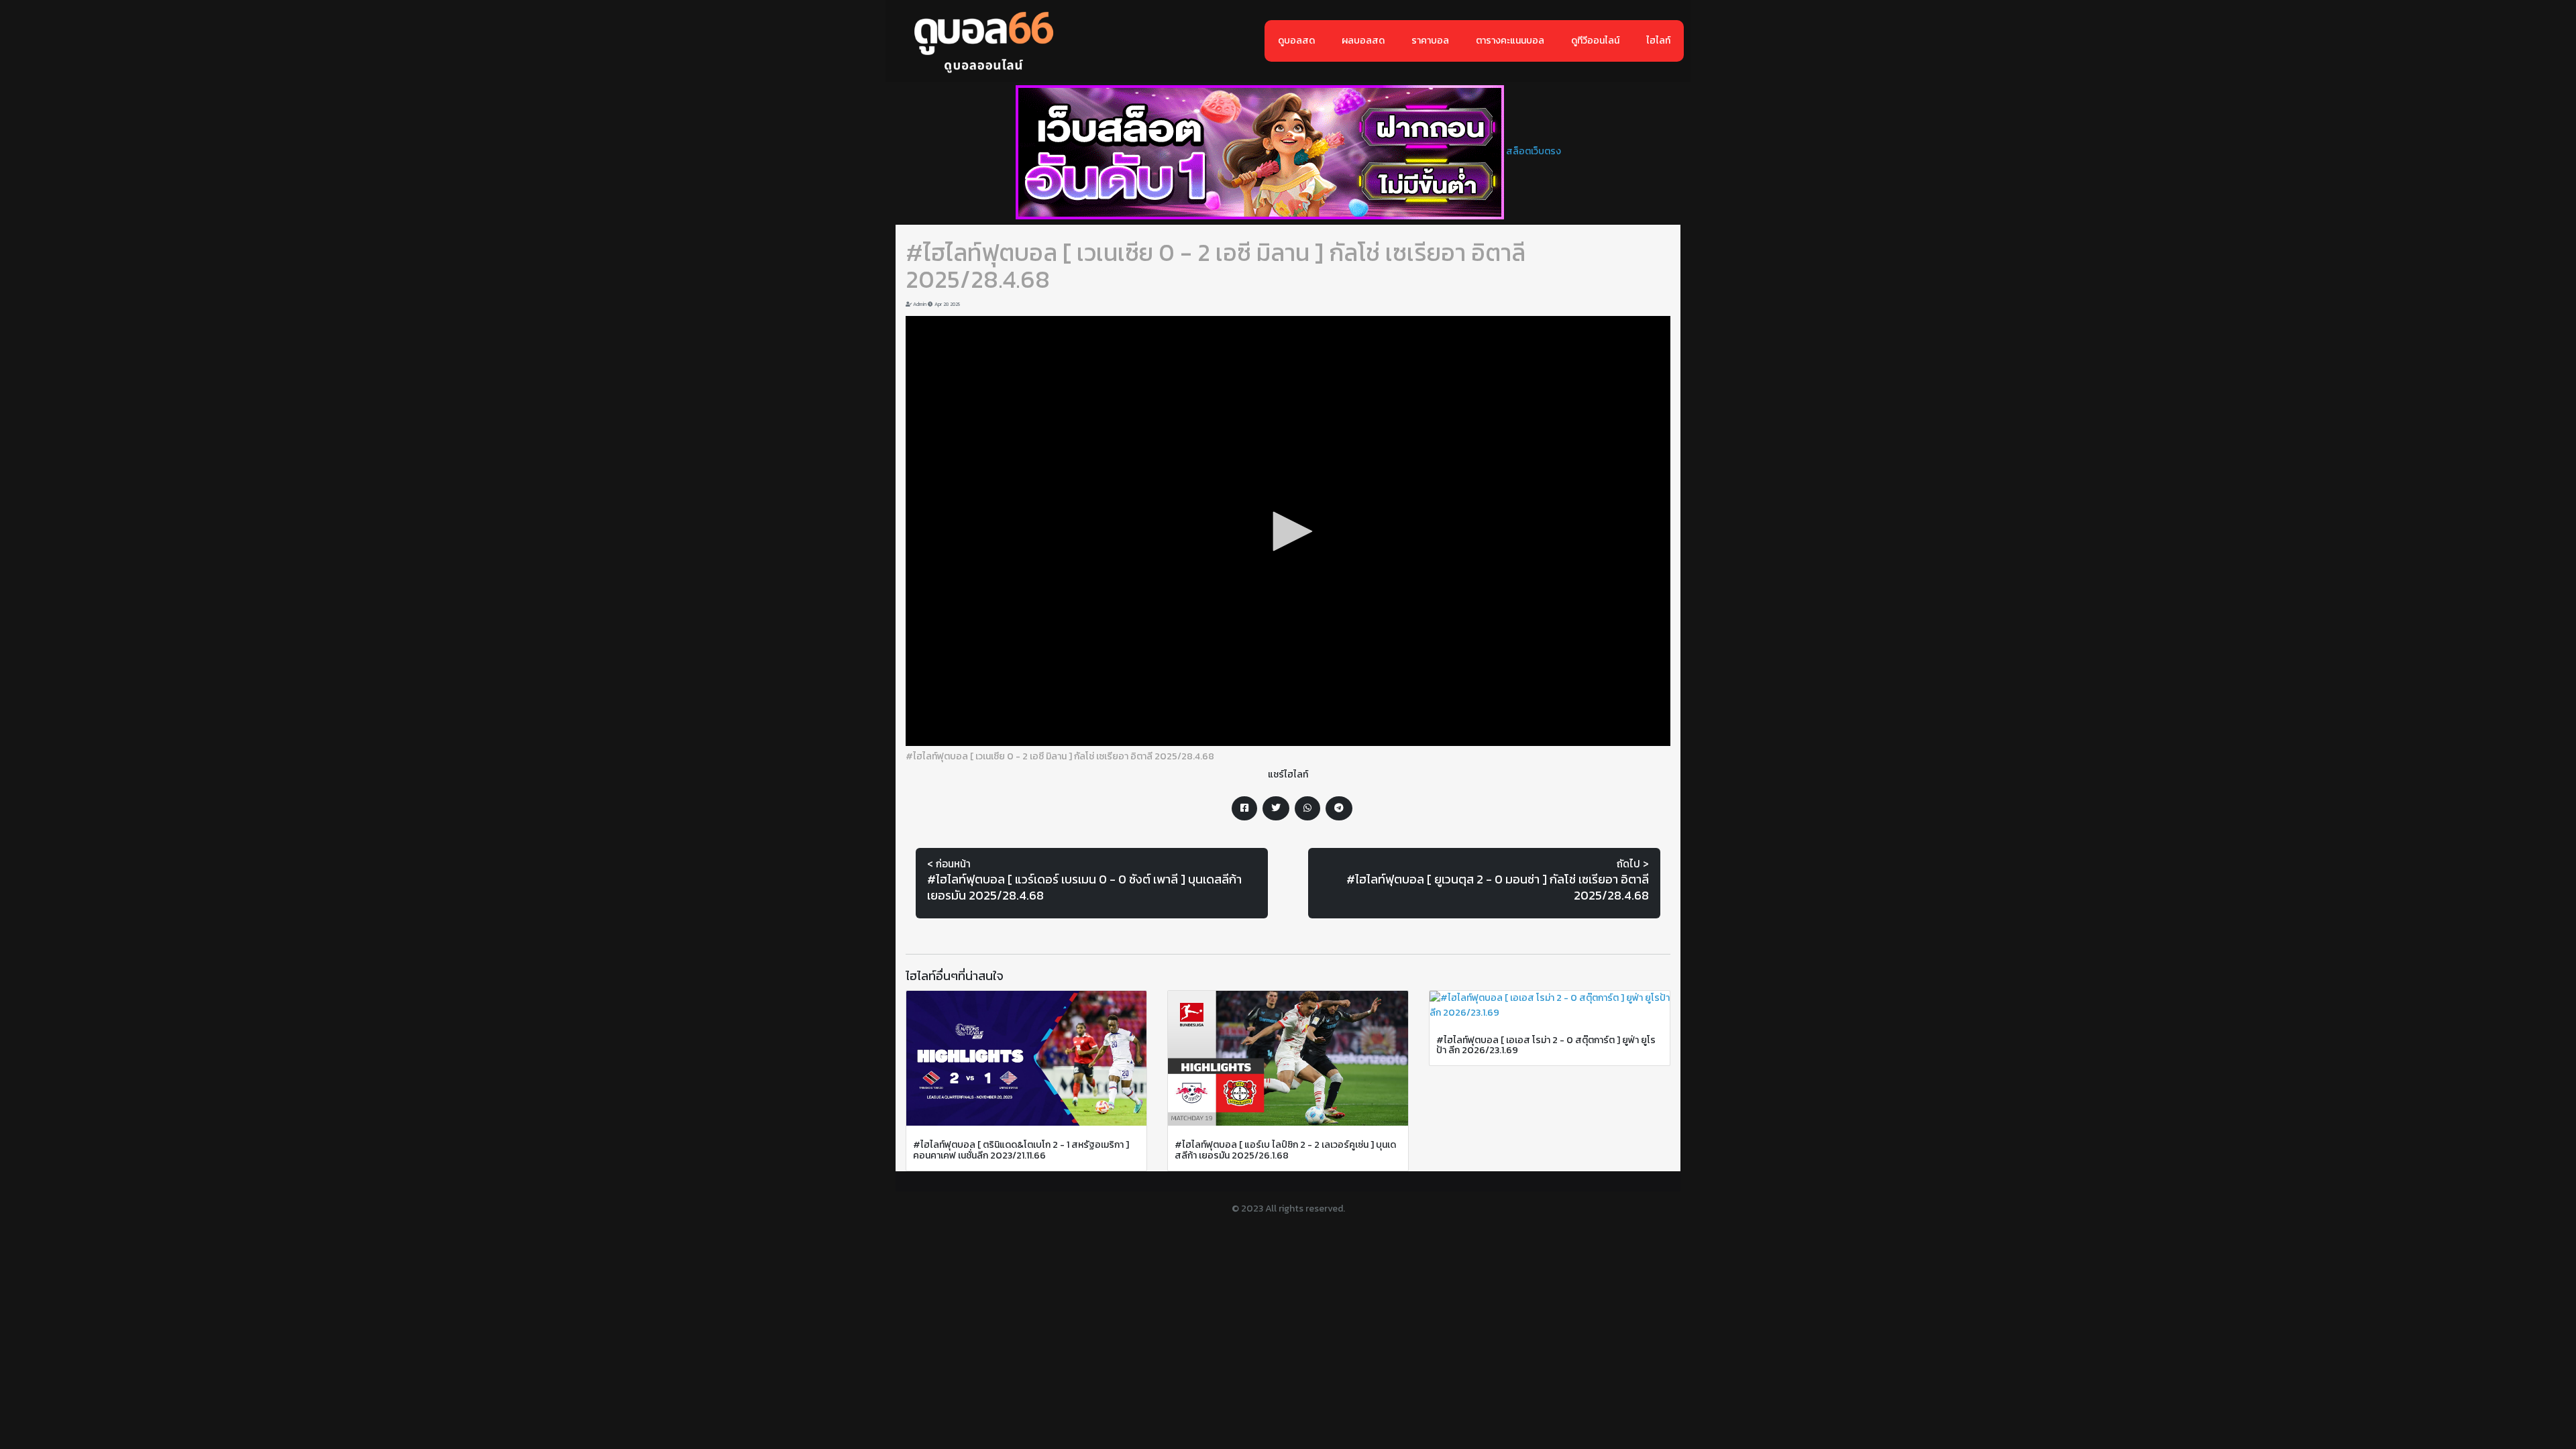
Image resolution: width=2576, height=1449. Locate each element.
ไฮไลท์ (1658, 41)
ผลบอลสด (1363, 41)
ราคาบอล (1430, 41)
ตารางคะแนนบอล (1510, 41)
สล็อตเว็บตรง (1534, 151)
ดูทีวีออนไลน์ (1595, 41)
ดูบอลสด (1296, 41)
